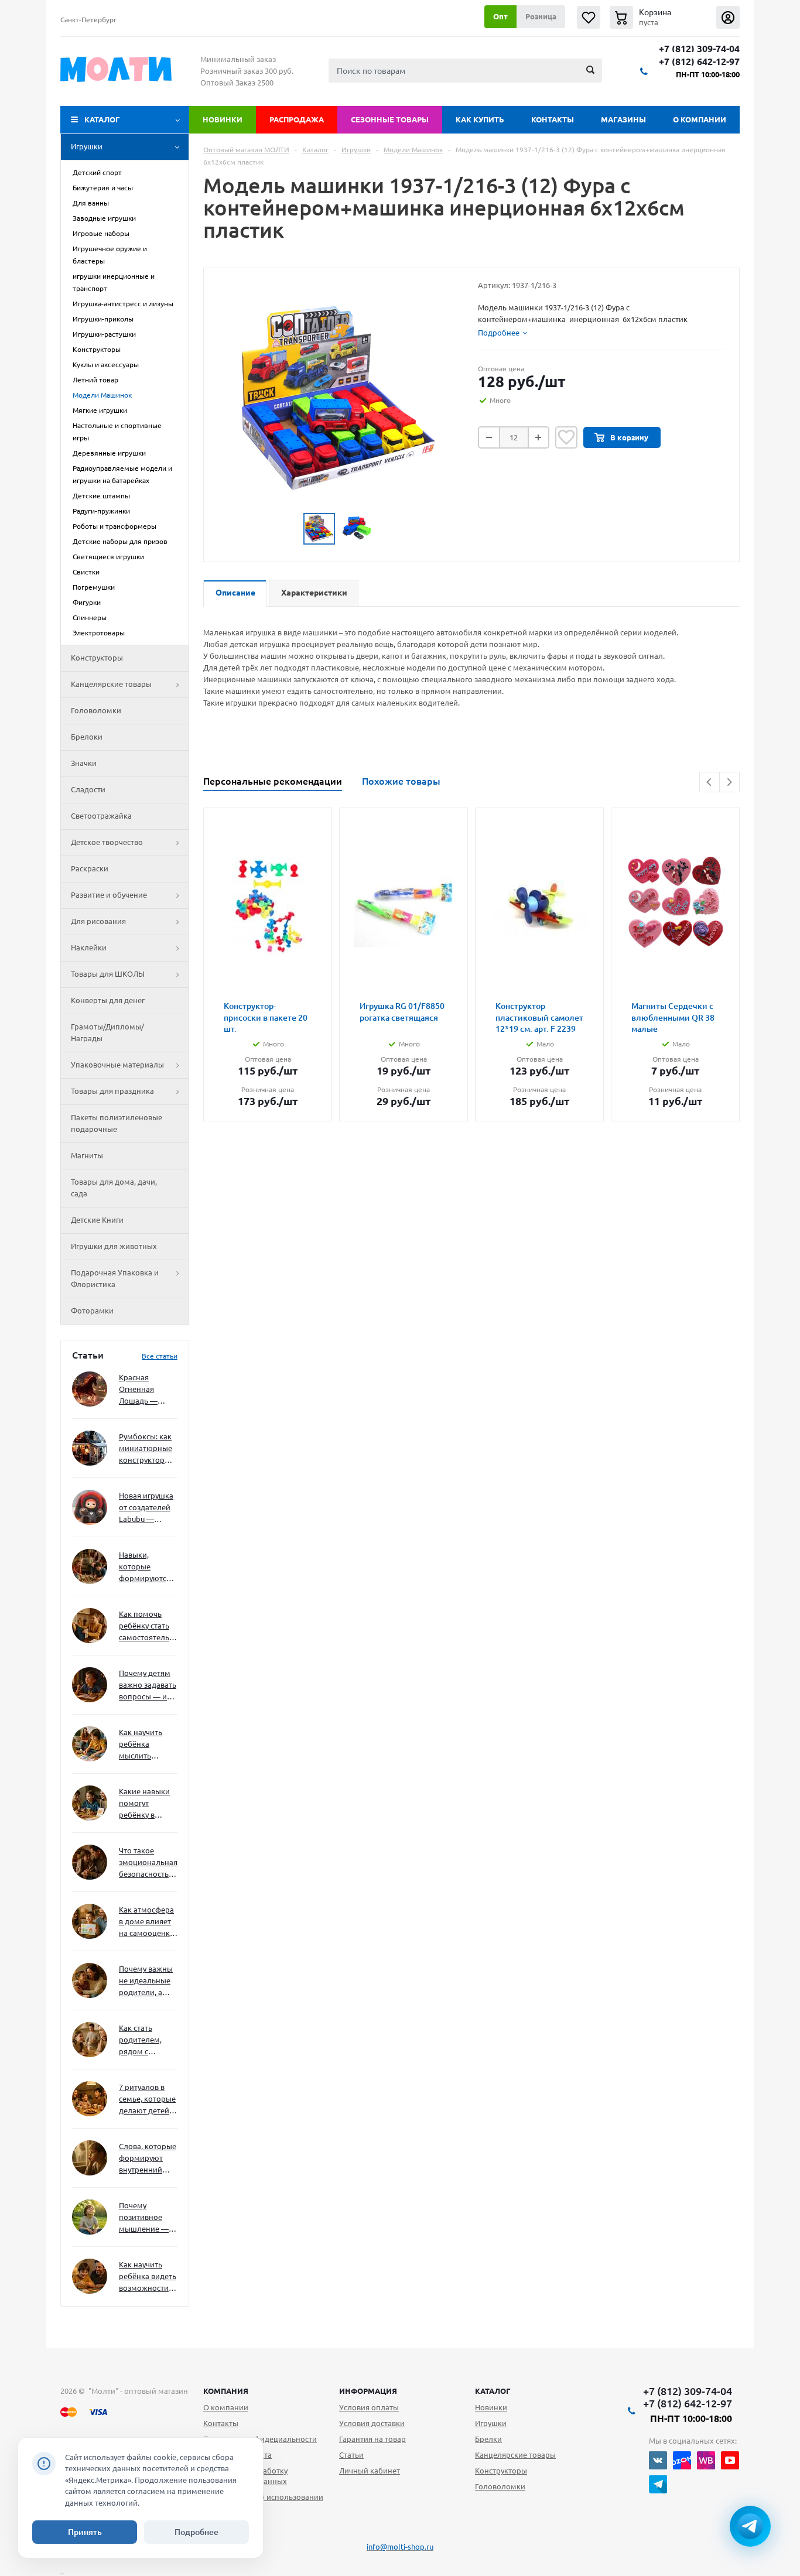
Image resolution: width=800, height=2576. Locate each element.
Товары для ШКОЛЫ (108, 974)
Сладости (88, 789)
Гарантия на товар (372, 2439)
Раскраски (90, 868)
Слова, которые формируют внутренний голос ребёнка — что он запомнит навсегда (148, 2159)
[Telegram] (658, 2484)
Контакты (553, 119)
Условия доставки (372, 2423)
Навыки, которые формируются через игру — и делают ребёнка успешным (146, 1567)
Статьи (351, 2455)
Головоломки (96, 710)
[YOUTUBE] (730, 2460)
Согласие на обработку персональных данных (245, 2476)
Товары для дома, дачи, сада (114, 1188)
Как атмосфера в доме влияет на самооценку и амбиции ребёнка (146, 1922)
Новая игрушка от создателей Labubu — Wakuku (146, 1508)
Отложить (566, 437)
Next (729, 782)
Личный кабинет (370, 2471)
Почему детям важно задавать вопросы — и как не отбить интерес (148, 1686)
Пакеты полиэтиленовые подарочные (117, 1123)
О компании (700, 119)
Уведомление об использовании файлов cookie (263, 2502)
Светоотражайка (101, 816)
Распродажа (297, 119)
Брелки (488, 2439)
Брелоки (87, 737)
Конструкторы (97, 658)
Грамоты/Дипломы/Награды (107, 1032)
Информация (368, 2391)
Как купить (480, 119)
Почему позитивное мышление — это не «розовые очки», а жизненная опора (144, 2218)
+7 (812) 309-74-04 (699, 49)
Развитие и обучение (109, 895)
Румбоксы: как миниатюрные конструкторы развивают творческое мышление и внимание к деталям (146, 1449)
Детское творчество (107, 842)
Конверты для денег (108, 1000)
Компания (226, 2391)
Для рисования (98, 921)
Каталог (102, 119)
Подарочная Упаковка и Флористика (115, 1278)
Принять (85, 2532)
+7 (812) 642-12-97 (699, 62)
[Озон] (682, 2460)
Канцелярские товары (111, 684)
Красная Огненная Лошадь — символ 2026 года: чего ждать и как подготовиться (146, 1390)
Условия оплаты (369, 2407)
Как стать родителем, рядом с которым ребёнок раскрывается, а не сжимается (148, 2040)
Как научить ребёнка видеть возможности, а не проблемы (148, 2277)
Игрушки (87, 146)
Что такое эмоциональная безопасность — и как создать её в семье (148, 1863)
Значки (84, 763)
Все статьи (160, 1356)
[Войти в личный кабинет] (728, 17)
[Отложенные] (589, 17)
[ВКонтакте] (658, 2460)
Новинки (223, 119)
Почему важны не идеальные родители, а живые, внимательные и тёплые (146, 1981)
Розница (541, 16)
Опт (500, 16)
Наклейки (89, 947)
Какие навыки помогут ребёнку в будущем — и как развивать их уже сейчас (144, 1804)
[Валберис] (706, 2460)
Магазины (623, 119)
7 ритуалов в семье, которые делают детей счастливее (147, 2100)
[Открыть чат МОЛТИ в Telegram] (750, 2526)
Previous (710, 782)
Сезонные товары (390, 119)
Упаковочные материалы (117, 1065)
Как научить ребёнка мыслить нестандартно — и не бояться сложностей (146, 1745)
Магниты (87, 1155)
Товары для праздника (112, 1091)
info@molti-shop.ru (400, 2547)
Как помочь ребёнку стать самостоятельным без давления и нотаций (148, 1626)
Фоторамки (92, 1311)
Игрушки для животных (114, 1246)
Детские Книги (97, 1220)
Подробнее (196, 2532)
